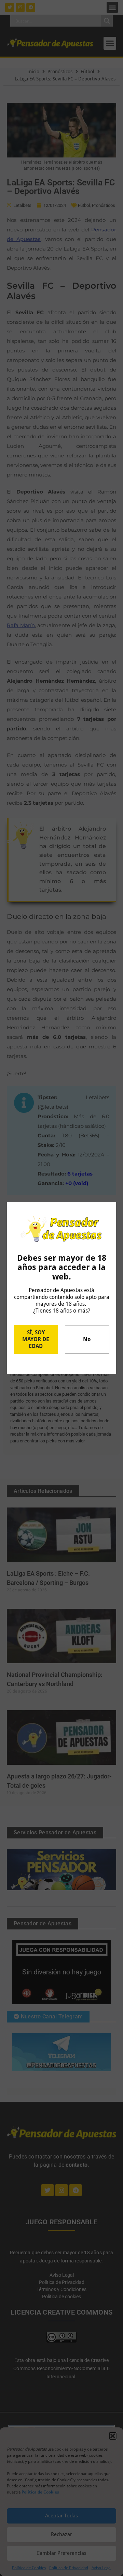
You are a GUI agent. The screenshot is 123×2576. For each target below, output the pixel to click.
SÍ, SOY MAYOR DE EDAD (36, 1339)
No (87, 1339)
